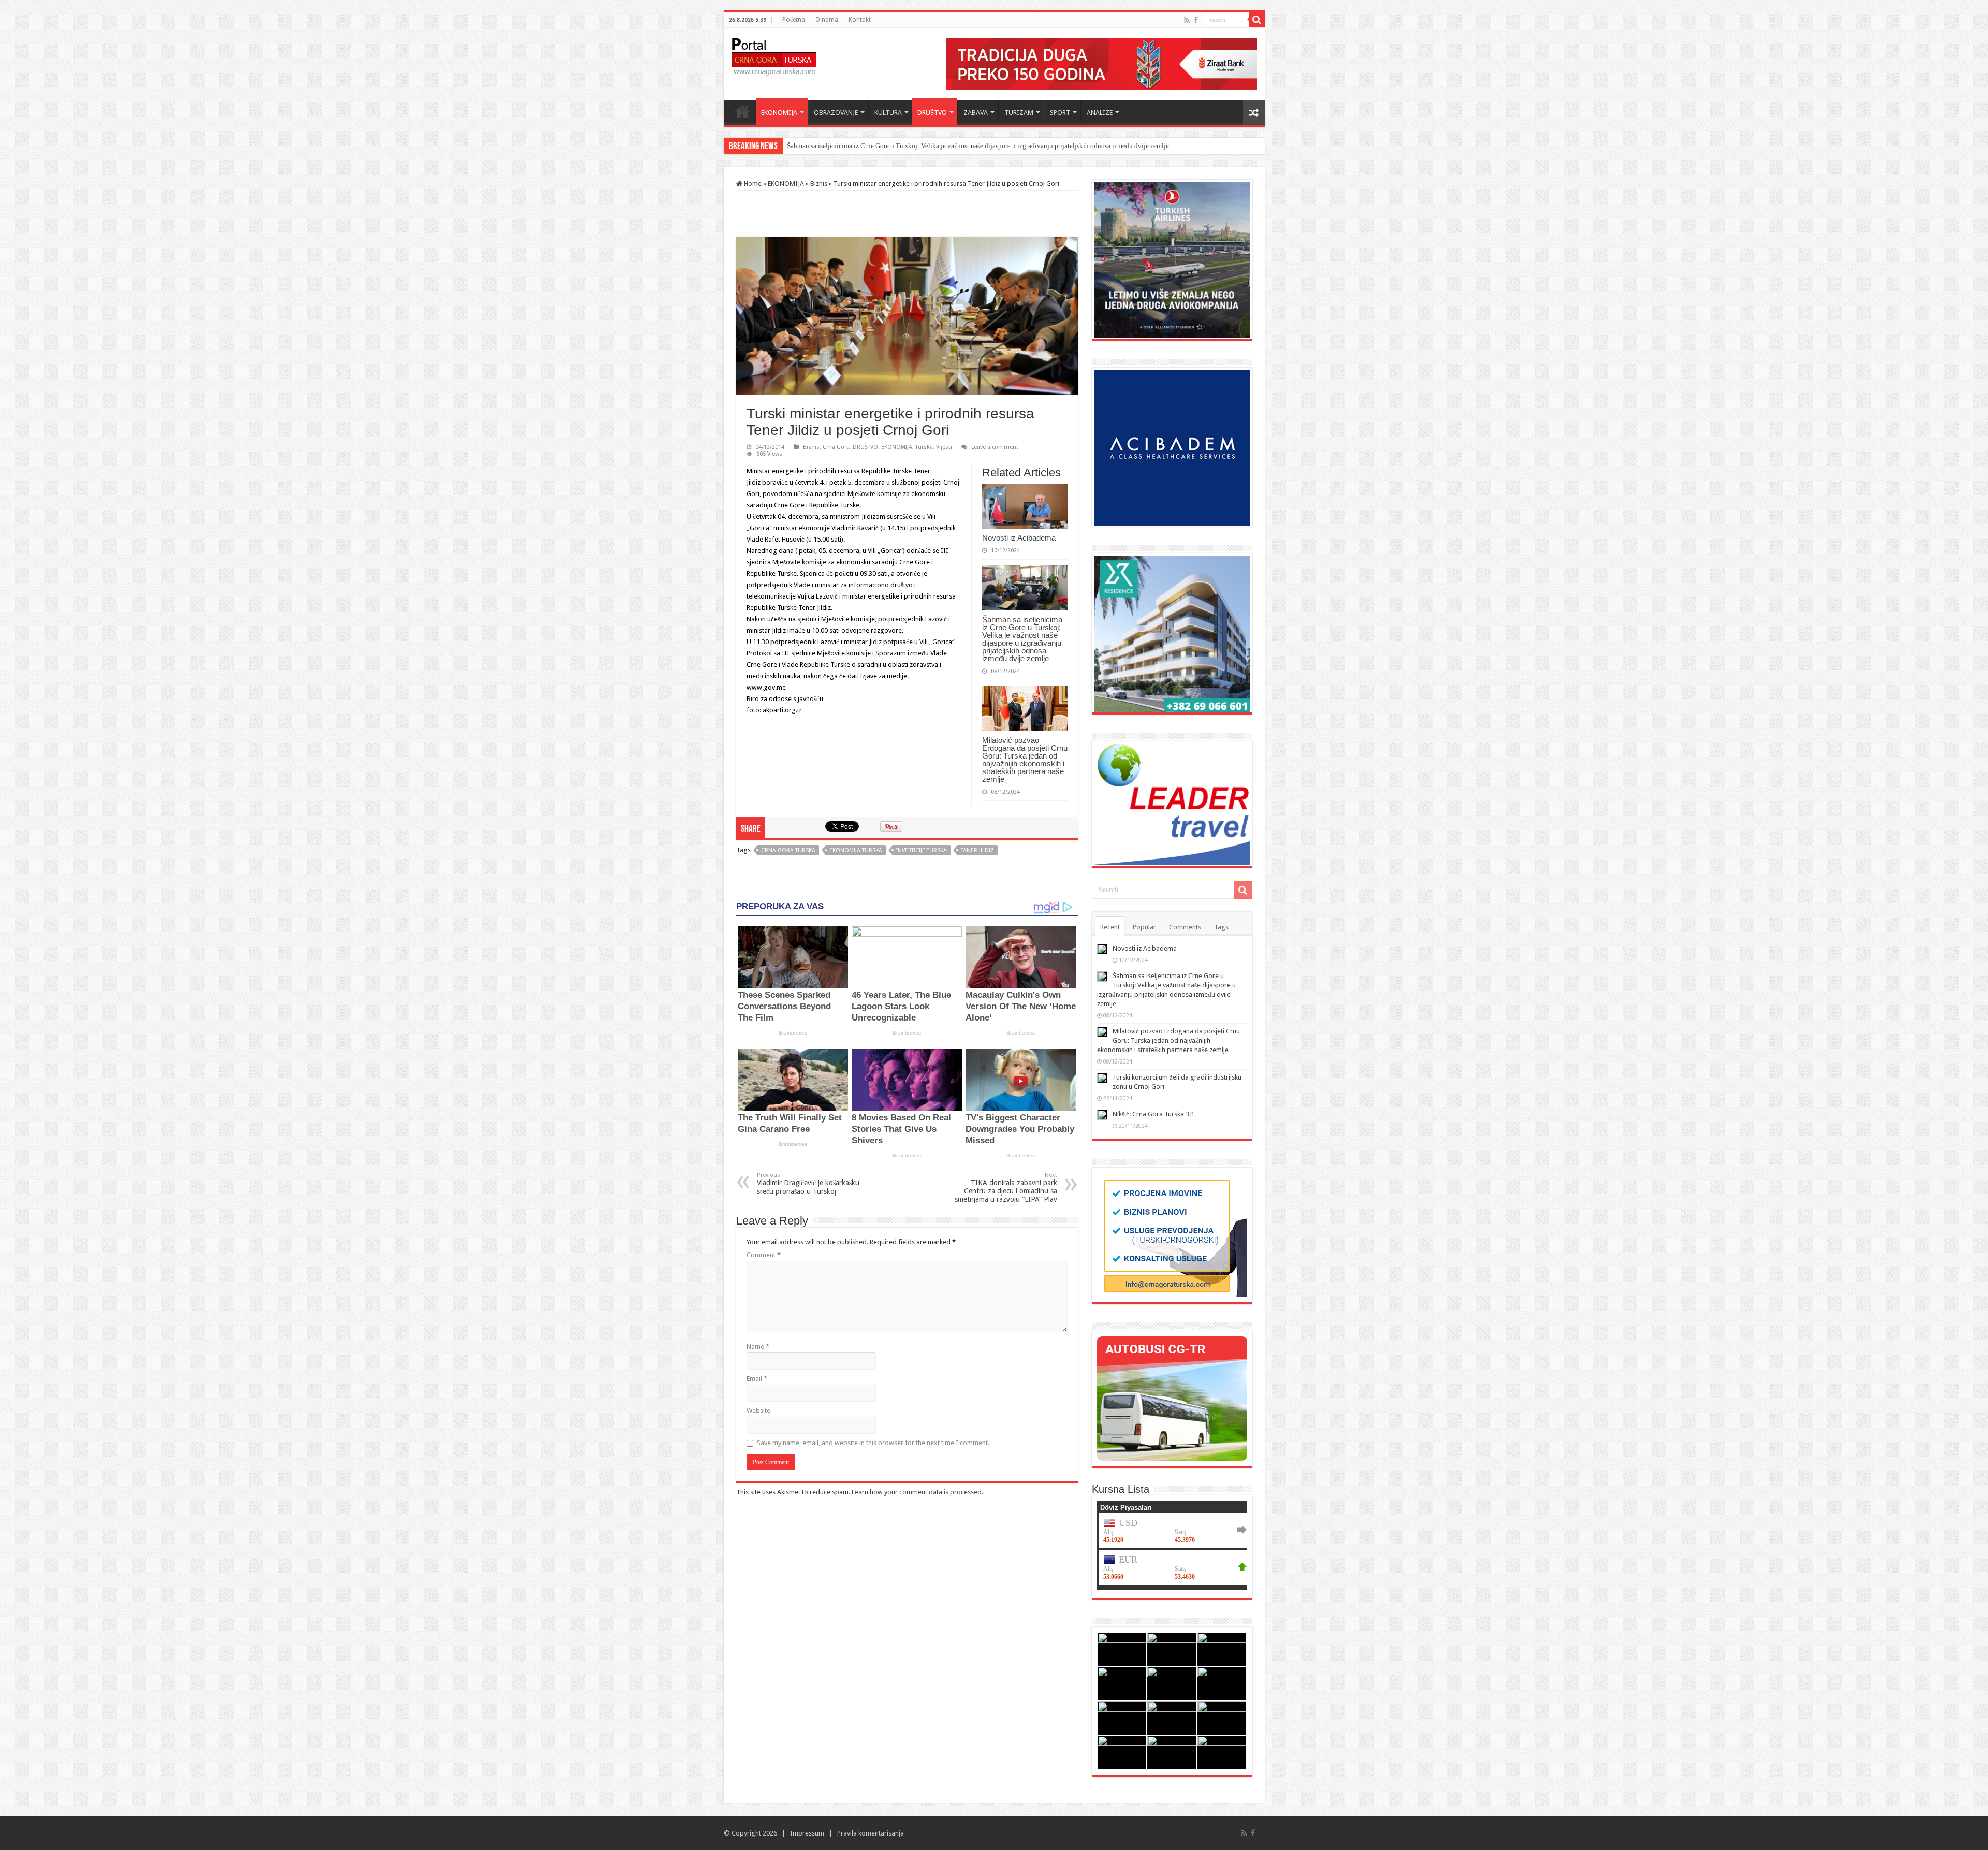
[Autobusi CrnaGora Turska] (1172, 1398)
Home (742, 111)
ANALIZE (1100, 113)
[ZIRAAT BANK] (1102, 63)
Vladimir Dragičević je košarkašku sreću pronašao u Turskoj (808, 1184)
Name (758, 1346)
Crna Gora (836, 447)
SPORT (1060, 113)
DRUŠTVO (932, 113)
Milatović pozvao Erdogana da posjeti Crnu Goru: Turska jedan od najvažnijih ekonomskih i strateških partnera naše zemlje (961, 146)
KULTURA (888, 113)
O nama (827, 20)
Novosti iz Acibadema (1019, 538)
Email (757, 1379)
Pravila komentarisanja (871, 1833)
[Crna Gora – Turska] (774, 55)
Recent (1110, 927)
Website (758, 1411)
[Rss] (1187, 20)
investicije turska (922, 850)
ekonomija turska (856, 850)
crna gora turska (788, 850)
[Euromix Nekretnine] (1172, 633)
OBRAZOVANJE (836, 113)
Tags (1221, 927)
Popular (1144, 927)
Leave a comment (995, 447)
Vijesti (944, 447)
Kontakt (860, 20)
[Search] (1257, 20)
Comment (764, 1255)
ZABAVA (976, 113)
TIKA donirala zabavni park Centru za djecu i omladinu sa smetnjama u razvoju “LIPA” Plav (1006, 1188)
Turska (924, 447)
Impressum (807, 1833)
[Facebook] (1196, 20)
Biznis (819, 184)
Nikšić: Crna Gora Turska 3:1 (1153, 1114)
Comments (1185, 927)
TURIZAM (1019, 113)
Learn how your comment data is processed (917, 1492)
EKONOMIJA (779, 113)
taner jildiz (977, 850)
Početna (794, 20)
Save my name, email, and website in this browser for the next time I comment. (873, 1443)
